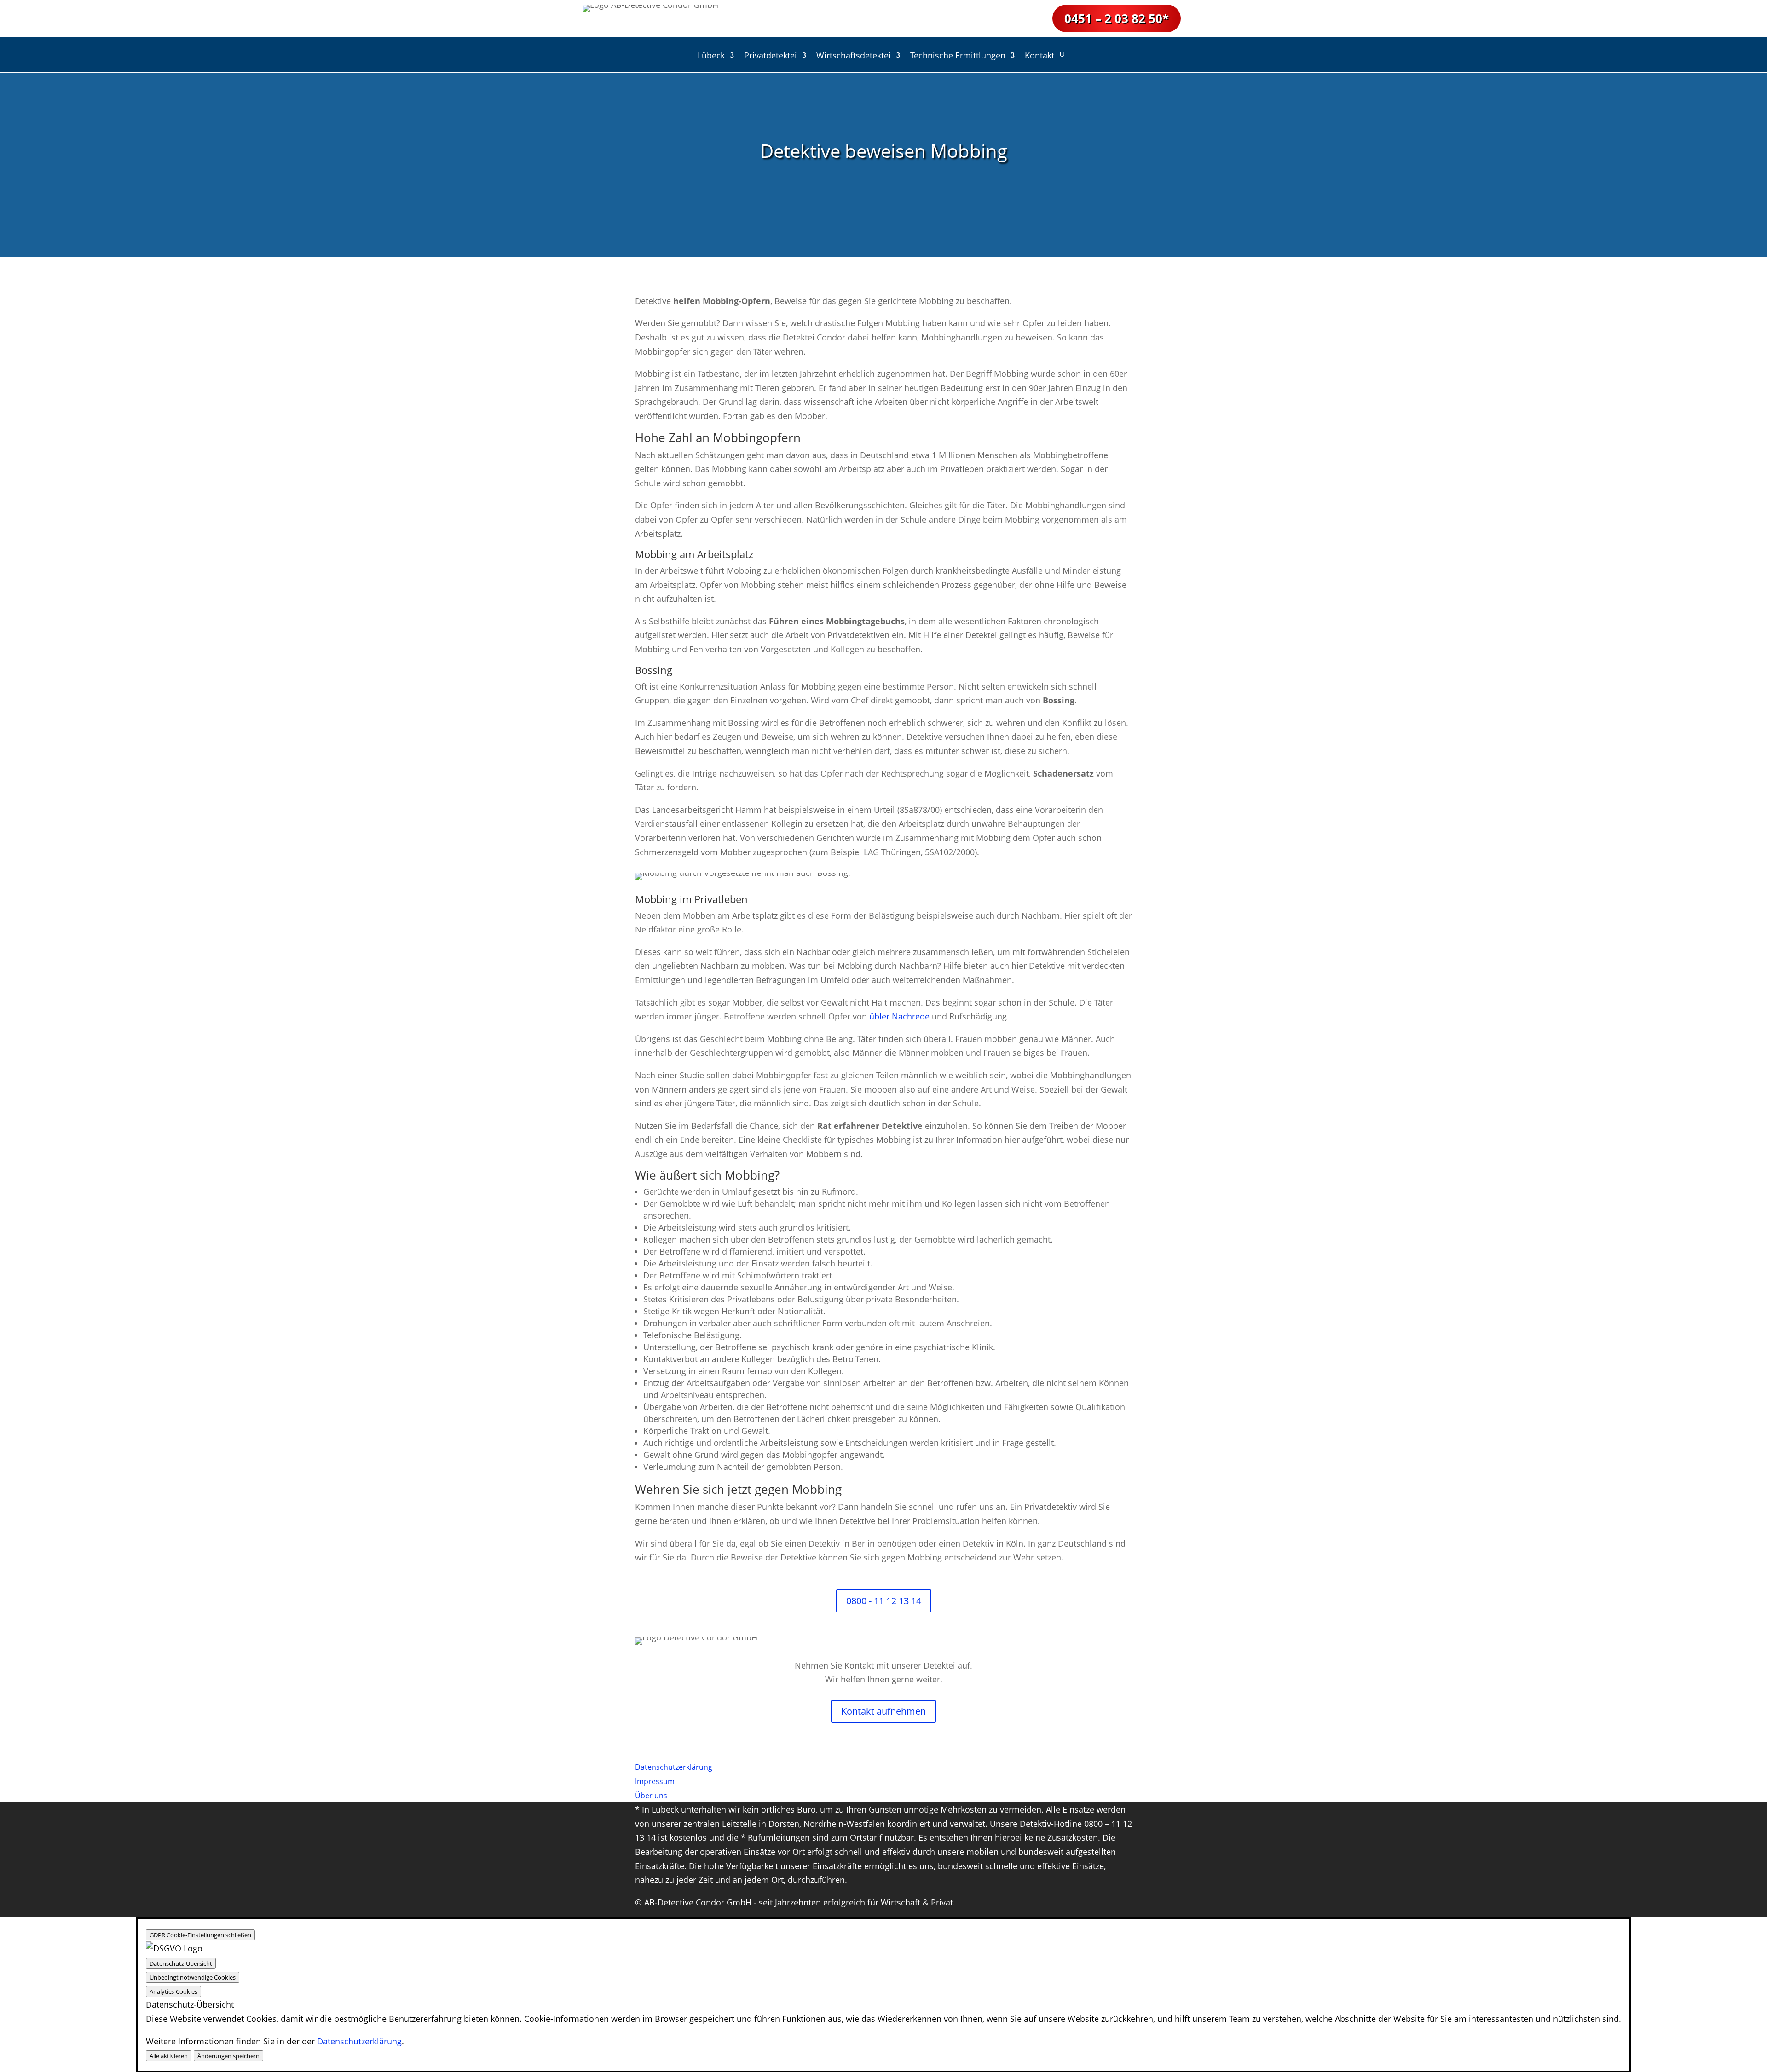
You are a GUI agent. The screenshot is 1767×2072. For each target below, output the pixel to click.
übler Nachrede (899, 1016)
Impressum (655, 1781)
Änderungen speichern (228, 2056)
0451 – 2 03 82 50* (1117, 18)
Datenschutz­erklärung (674, 1767)
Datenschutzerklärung (359, 2041)
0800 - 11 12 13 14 (884, 1601)
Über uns (651, 1796)
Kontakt (1039, 56)
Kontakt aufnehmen (883, 1711)
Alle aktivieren (169, 2056)
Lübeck (711, 56)
